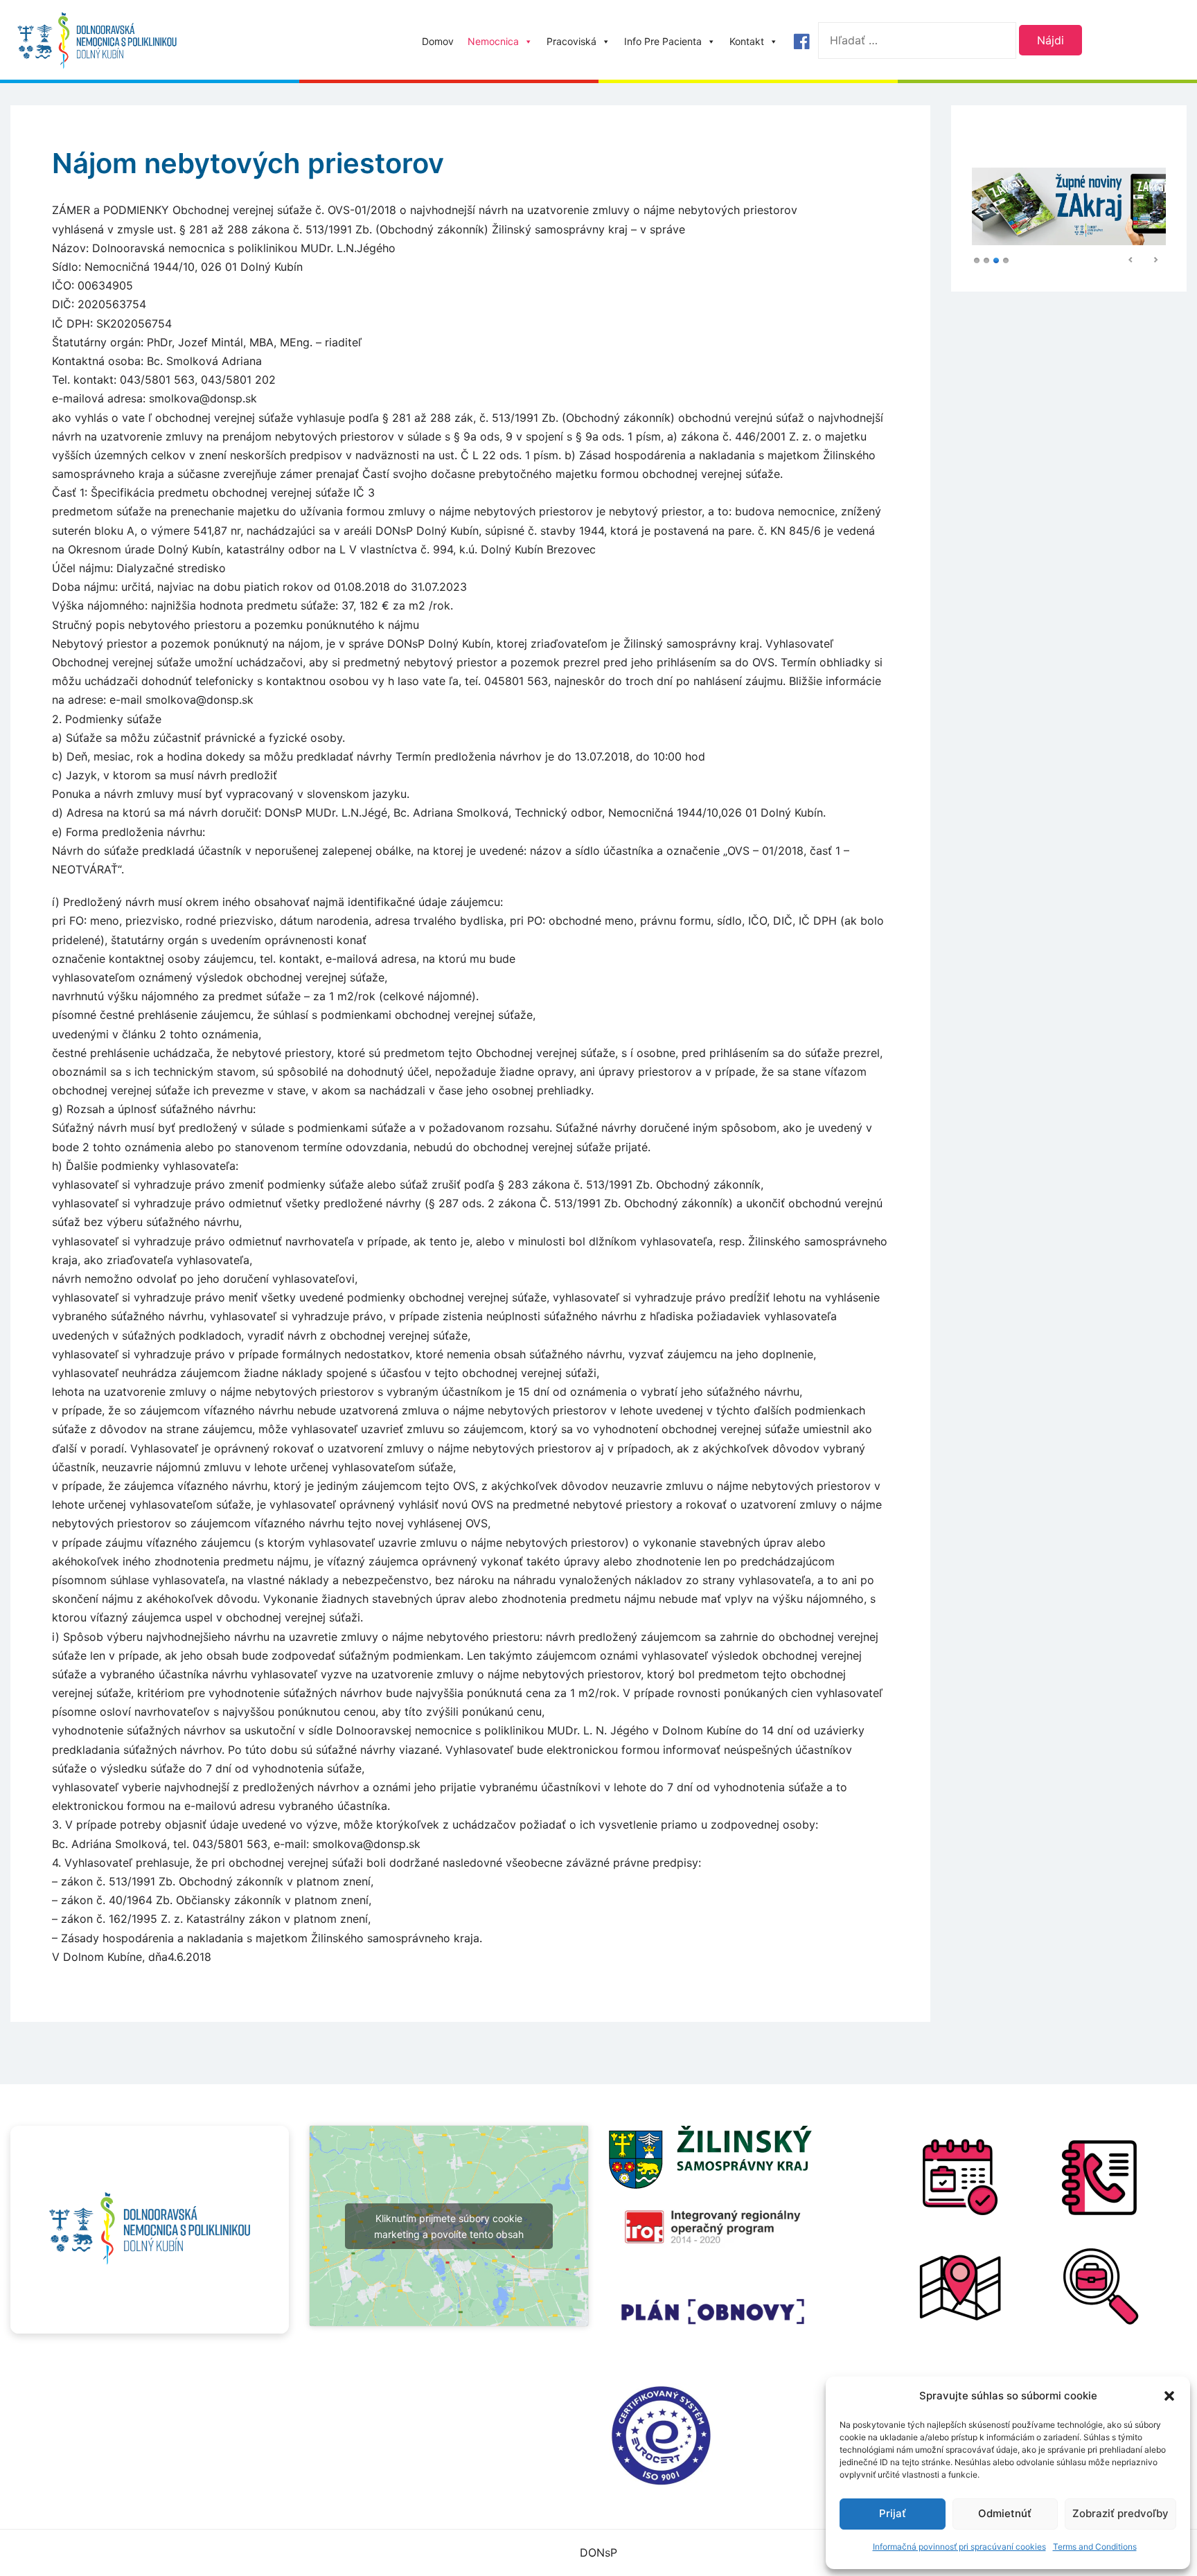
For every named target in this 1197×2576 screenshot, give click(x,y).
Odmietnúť (1005, 2513)
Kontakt (747, 41)
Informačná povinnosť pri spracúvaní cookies (959, 2547)
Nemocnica (493, 41)
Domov (438, 41)
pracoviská (571, 41)
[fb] (801, 42)
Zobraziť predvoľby (1120, 2513)
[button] (1169, 2396)
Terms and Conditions (1095, 2547)
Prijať (893, 2513)
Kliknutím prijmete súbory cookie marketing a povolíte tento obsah (449, 2226)
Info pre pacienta (663, 41)
